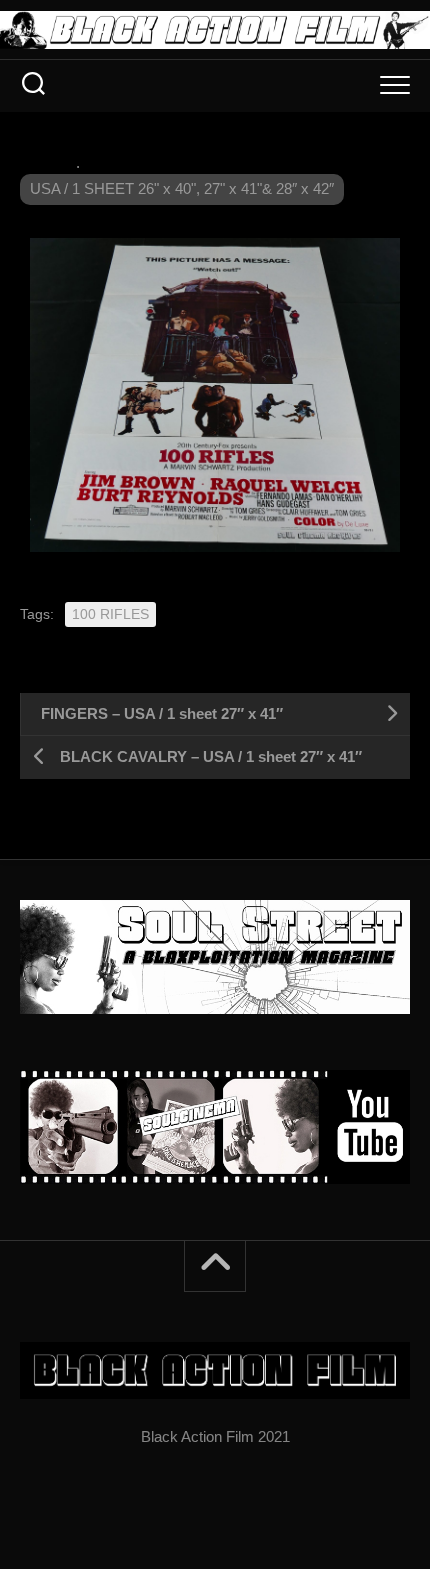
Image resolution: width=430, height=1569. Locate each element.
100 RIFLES (110, 614)
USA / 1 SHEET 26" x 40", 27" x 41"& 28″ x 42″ (182, 188)
